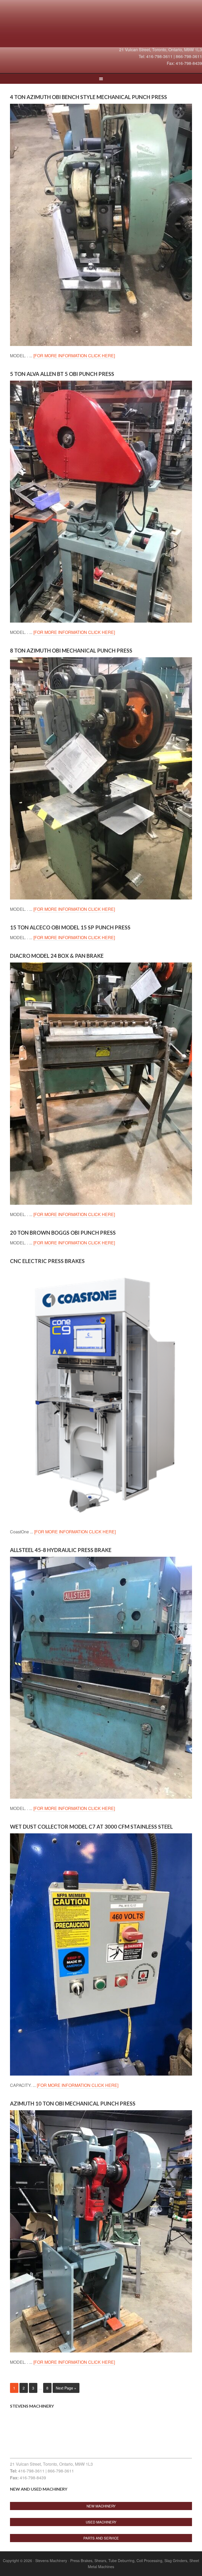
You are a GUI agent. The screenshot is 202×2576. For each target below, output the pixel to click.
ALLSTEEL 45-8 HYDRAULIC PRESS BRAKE (61, 1550)
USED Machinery (101, 2522)
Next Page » (66, 2388)
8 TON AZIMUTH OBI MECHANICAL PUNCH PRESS (71, 650)
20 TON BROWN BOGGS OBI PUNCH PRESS (63, 1233)
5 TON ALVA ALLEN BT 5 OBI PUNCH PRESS (62, 374)
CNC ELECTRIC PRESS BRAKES (47, 1261)
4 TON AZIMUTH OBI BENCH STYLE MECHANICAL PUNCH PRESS (89, 97)
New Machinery (101, 2506)
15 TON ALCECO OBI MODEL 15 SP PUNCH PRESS (70, 927)
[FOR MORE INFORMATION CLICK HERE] (74, 356)
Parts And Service (101, 2538)
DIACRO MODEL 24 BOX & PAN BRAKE (57, 956)
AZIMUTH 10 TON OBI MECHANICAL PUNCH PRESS (73, 2103)
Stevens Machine (101, 25)
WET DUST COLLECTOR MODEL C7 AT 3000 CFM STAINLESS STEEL (91, 1827)
